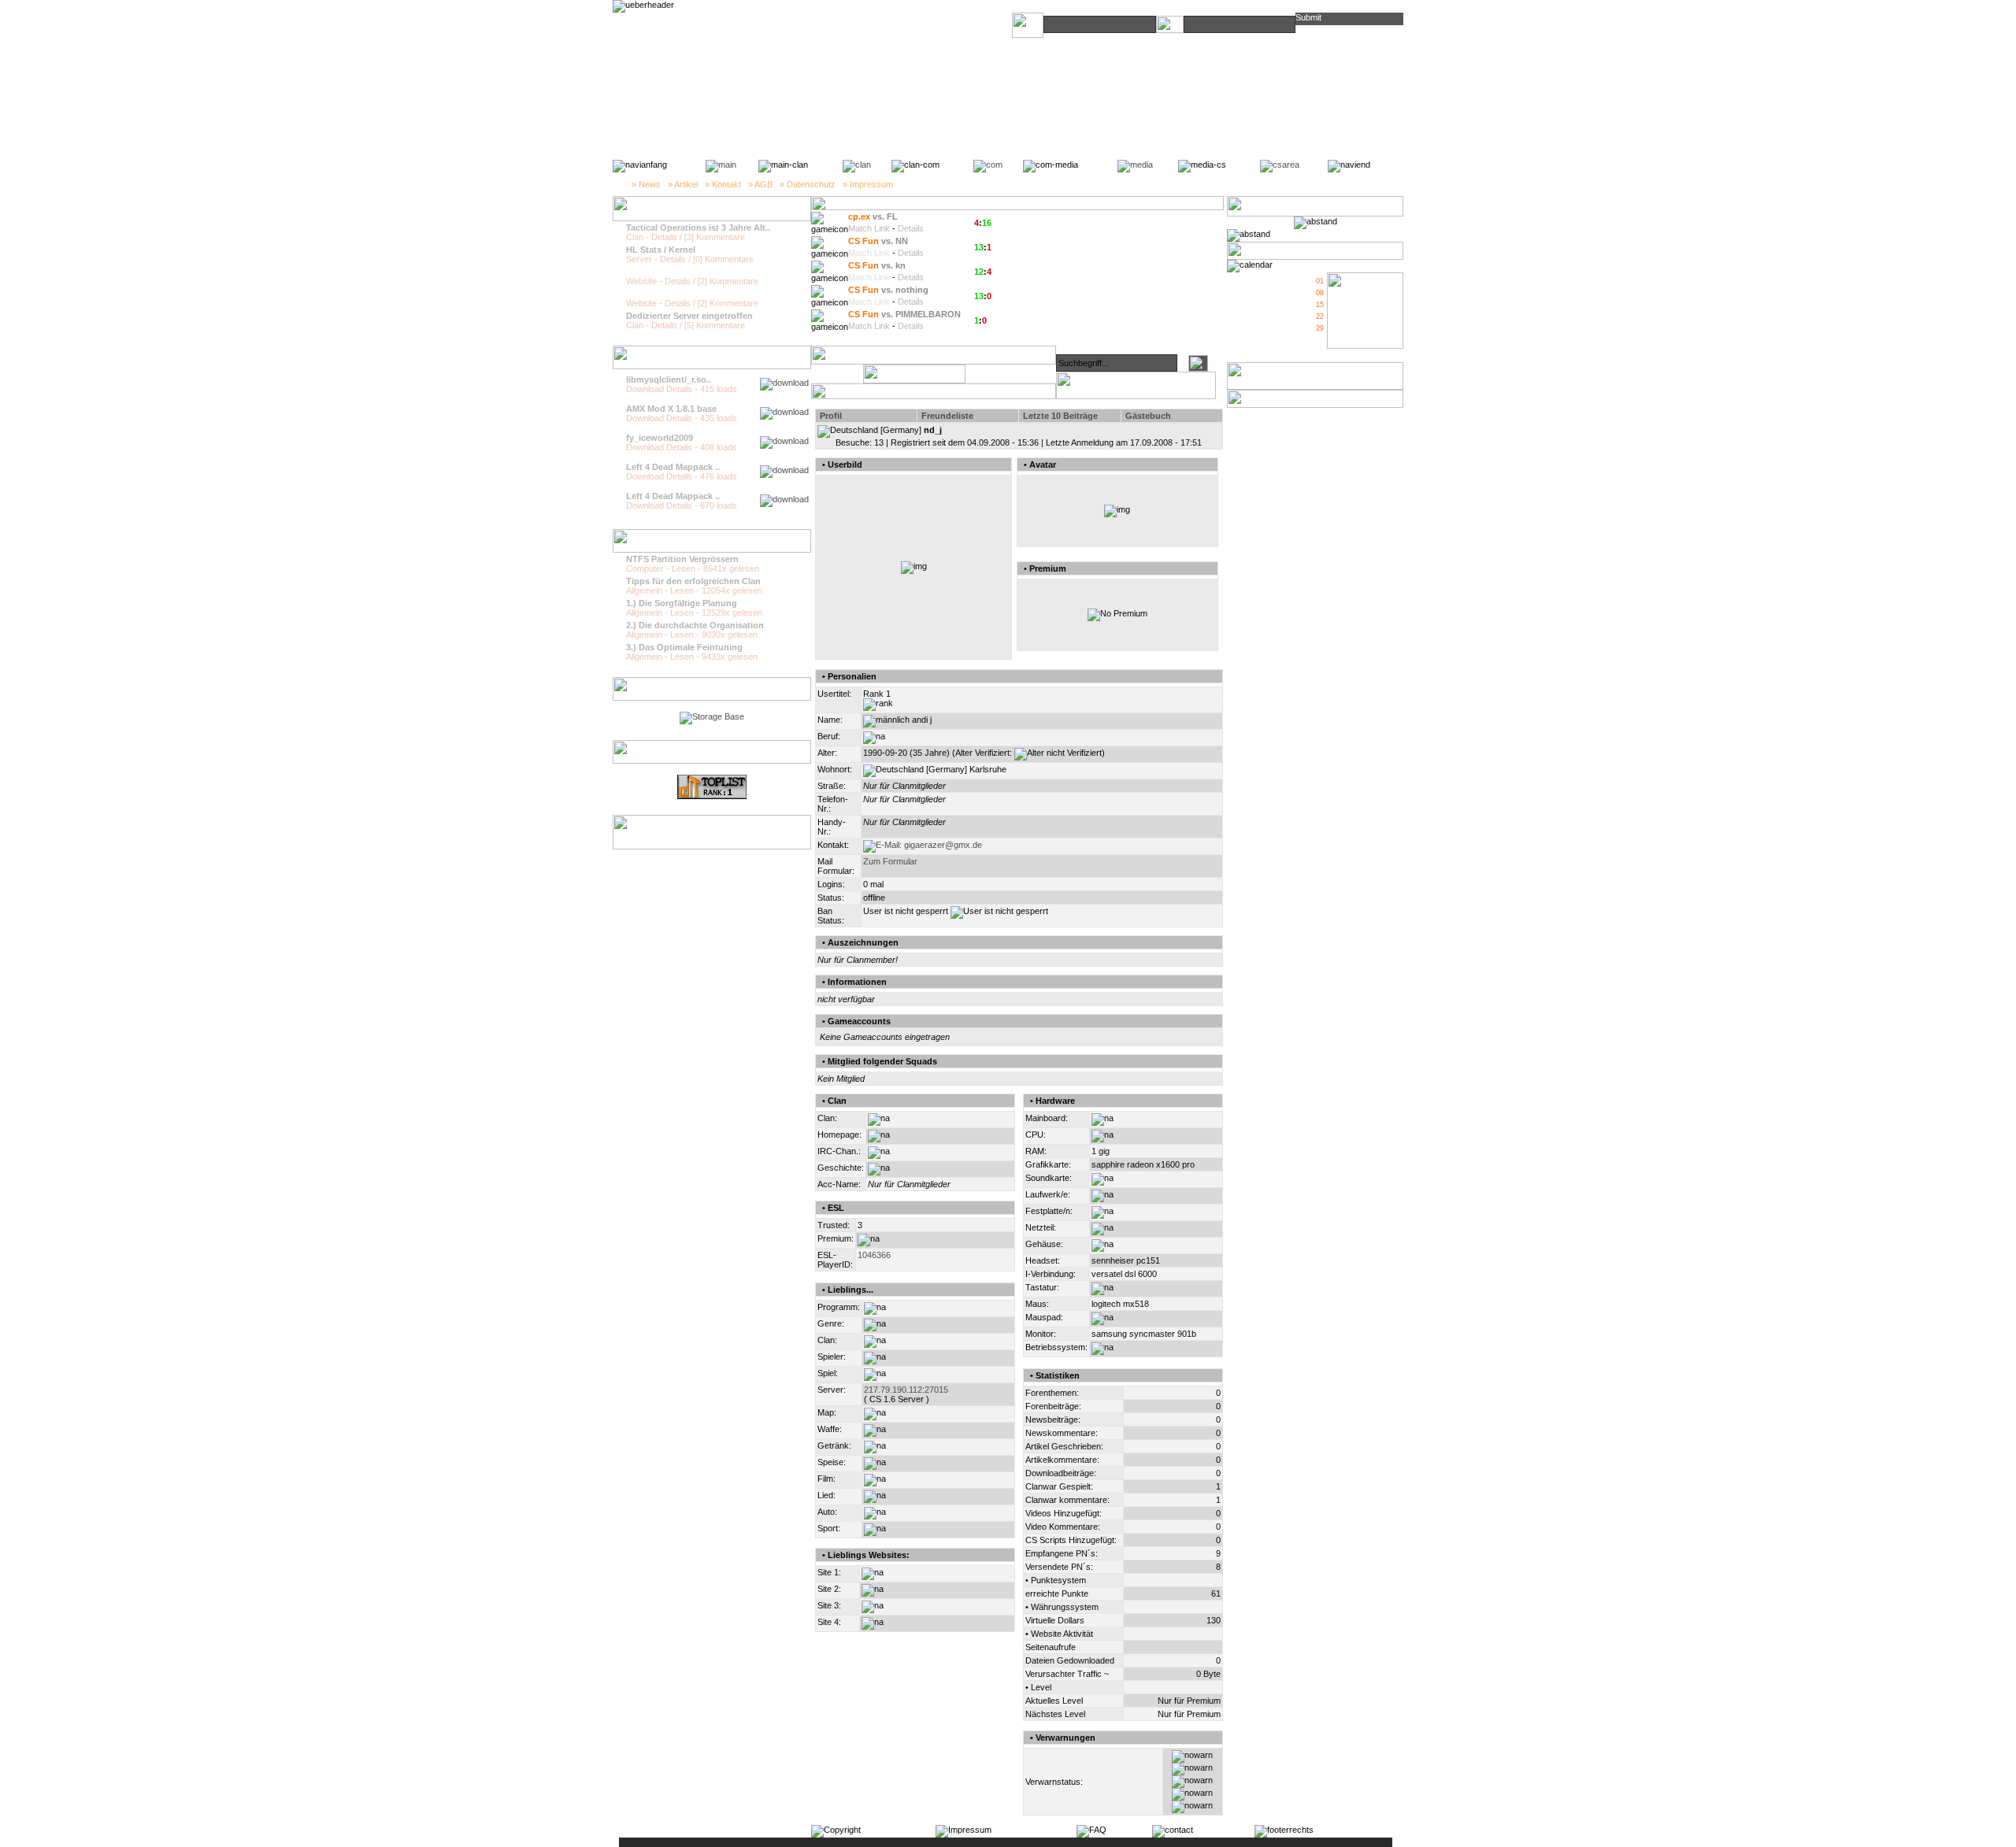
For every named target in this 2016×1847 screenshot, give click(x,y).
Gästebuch (1148, 416)
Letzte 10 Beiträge (1060, 416)
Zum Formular (890, 861)
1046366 (874, 1255)
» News (646, 184)
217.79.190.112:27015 (906, 1390)
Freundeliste (947, 416)
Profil (831, 416)
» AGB (760, 184)
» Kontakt (723, 184)
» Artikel (683, 184)
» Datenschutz (808, 184)
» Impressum (868, 184)
